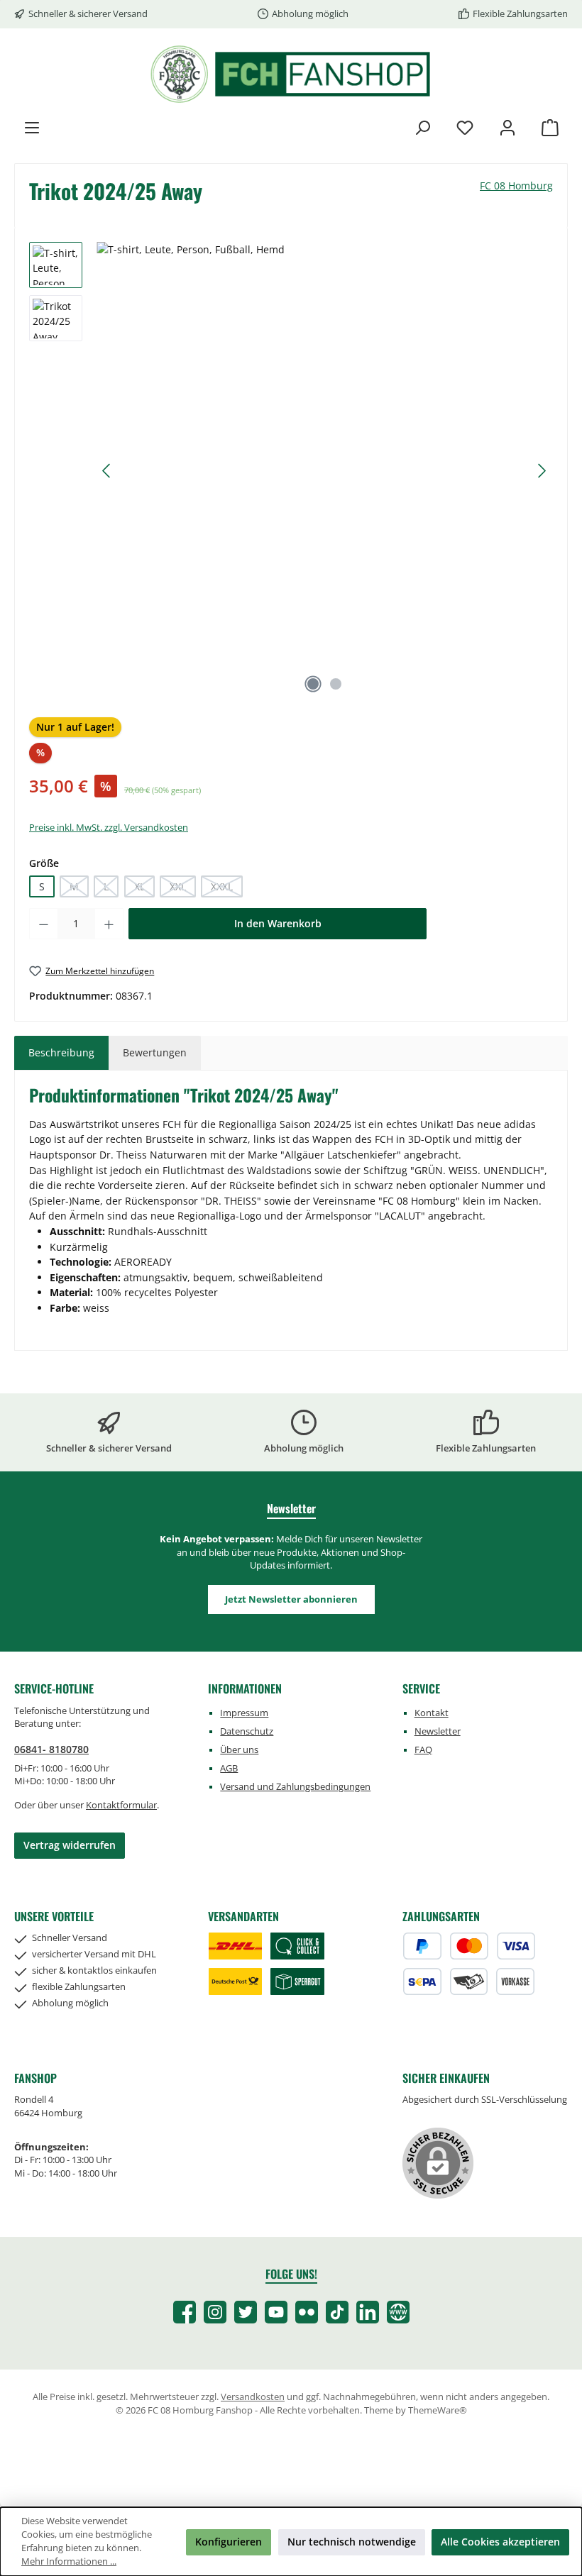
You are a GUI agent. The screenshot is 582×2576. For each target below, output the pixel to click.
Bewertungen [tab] (155, 1052)
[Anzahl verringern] (43, 924)
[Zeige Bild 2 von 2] (336, 684)
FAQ (423, 1750)
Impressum (244, 1713)
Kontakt (432, 1713)
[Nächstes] (542, 471)
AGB (229, 1768)
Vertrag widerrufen (70, 1845)
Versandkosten (253, 2397)
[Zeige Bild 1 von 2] (313, 684)
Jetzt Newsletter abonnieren (291, 1599)
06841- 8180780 (51, 1749)
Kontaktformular (121, 1805)
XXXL (227, 889)
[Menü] (32, 127)
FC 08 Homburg (516, 186)
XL (144, 889)
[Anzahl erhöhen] (109, 924)
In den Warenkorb (278, 923)
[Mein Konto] (507, 127)
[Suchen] (422, 127)
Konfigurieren (229, 2542)
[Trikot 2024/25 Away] (324, 455)
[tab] (61, 1053)
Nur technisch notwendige (352, 2542)
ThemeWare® (438, 2410)
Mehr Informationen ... (69, 2561)
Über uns (239, 1750)
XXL (183, 889)
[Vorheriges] (107, 471)
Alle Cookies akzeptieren (500, 2542)
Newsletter (438, 1731)
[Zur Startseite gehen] (291, 74)
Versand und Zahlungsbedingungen (295, 1787)
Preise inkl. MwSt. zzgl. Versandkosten (109, 828)
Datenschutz (247, 1731)
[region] (291, 471)
